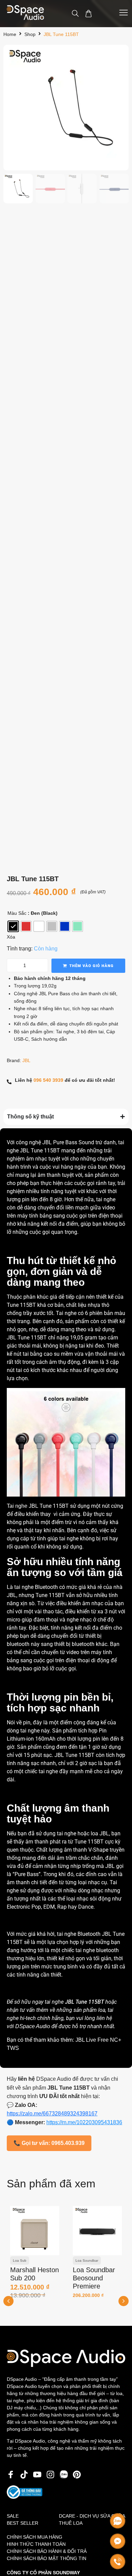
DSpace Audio (33, 2026)
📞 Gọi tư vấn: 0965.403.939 (49, 2143)
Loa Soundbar (87, 2260)
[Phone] (118, 2562)
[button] (124, 2301)
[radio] (13, 926)
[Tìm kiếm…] (75, 14)
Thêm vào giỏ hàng (92, 966)
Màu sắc (17, 913)
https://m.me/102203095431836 (84, 2122)
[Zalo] (118, 2521)
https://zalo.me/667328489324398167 (52, 2114)
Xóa (11, 937)
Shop (30, 34)
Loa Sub (20, 2260)
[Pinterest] (77, 2475)
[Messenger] (118, 2541)
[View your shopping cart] (89, 14)
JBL (26, 1060)
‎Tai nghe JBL (23, 1506)
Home (10, 34)
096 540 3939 (48, 1080)
